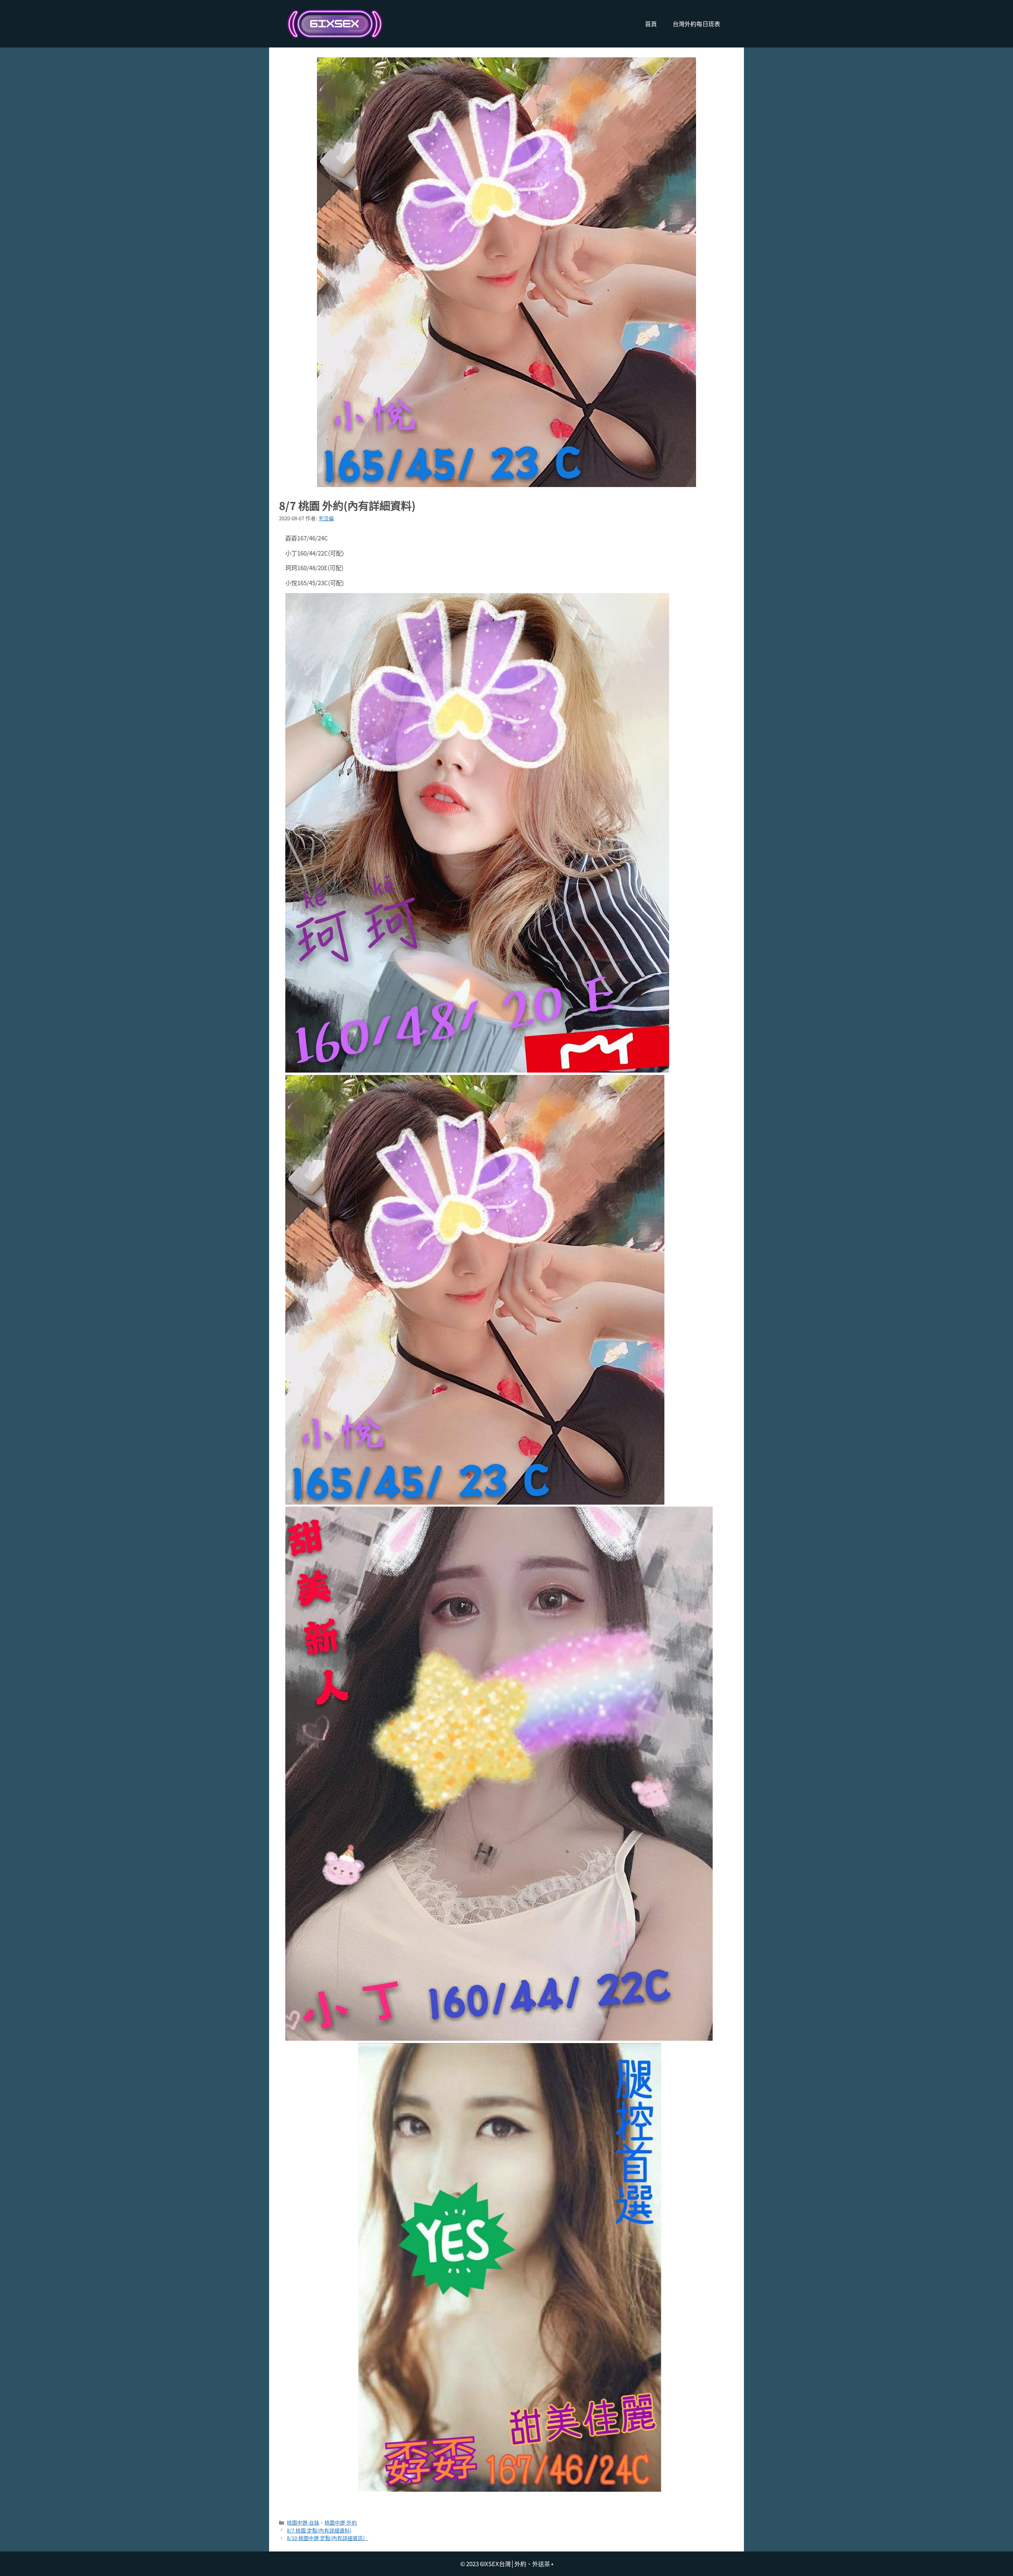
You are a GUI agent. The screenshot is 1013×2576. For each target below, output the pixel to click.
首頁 (651, 24)
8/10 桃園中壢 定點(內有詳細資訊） (327, 2538)
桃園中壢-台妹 (303, 2522)
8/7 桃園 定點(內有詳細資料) (319, 2530)
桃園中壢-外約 (341, 2522)
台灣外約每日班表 (696, 24)
